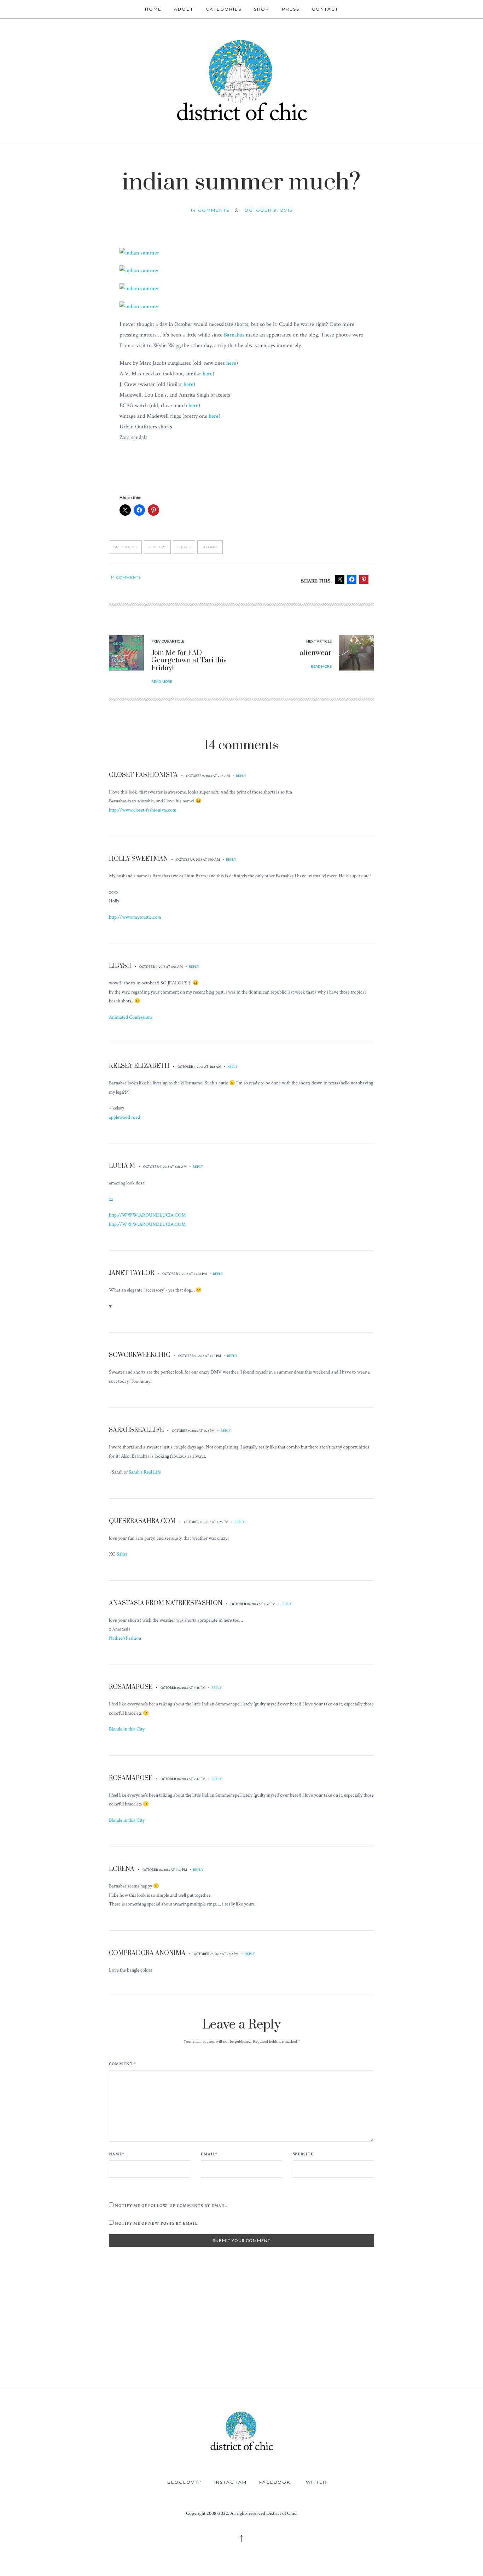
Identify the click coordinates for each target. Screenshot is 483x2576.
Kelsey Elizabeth (139, 1066)
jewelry (157, 547)
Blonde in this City (127, 1729)
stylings (210, 547)
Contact (325, 9)
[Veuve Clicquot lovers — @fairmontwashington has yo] (121, 2316)
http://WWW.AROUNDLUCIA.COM (147, 1215)
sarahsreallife (136, 1430)
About (184, 9)
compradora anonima (147, 1953)
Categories (224, 9)
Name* (117, 2154)
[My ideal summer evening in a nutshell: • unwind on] (362, 2316)
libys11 (120, 966)
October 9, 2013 (269, 210)
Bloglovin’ (185, 2482)
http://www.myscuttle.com (135, 917)
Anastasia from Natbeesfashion (166, 1603)
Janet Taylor (132, 1273)
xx (111, 1199)
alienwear (316, 653)
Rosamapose (131, 1687)
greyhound (125, 547)
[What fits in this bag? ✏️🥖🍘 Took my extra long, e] (443, 2316)
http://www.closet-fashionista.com (143, 810)
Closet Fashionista (143, 775)
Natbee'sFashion (125, 1638)
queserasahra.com (142, 1521)
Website (303, 2154)
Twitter (315, 2482)
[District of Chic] (241, 79)
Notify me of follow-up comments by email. (171, 2206)
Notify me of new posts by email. (157, 2223)
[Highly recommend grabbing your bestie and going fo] (201, 2316)
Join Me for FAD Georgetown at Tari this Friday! (189, 661)
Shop (262, 9)
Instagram (231, 2482)
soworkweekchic (139, 1355)
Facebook (275, 2482)
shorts (184, 547)
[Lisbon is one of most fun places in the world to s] (443, 2361)
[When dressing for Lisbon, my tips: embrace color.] (362, 2361)
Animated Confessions (131, 1017)
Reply (241, 776)
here (231, 363)
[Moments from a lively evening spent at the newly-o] (201, 2361)
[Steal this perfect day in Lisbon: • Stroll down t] (282, 2361)
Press (291, 9)
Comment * (123, 2064)
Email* (209, 2154)
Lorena (122, 1869)
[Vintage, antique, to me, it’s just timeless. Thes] (40, 2316)
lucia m (122, 1166)
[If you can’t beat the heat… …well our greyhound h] (121, 2361)
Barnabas (234, 335)
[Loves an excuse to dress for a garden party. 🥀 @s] (40, 2361)
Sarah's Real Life (145, 1472)
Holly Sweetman (138, 859)
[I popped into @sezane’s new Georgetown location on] (282, 2316)
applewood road (124, 1117)
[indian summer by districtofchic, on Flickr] (139, 253)
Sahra (122, 1554)
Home (153, 9)
